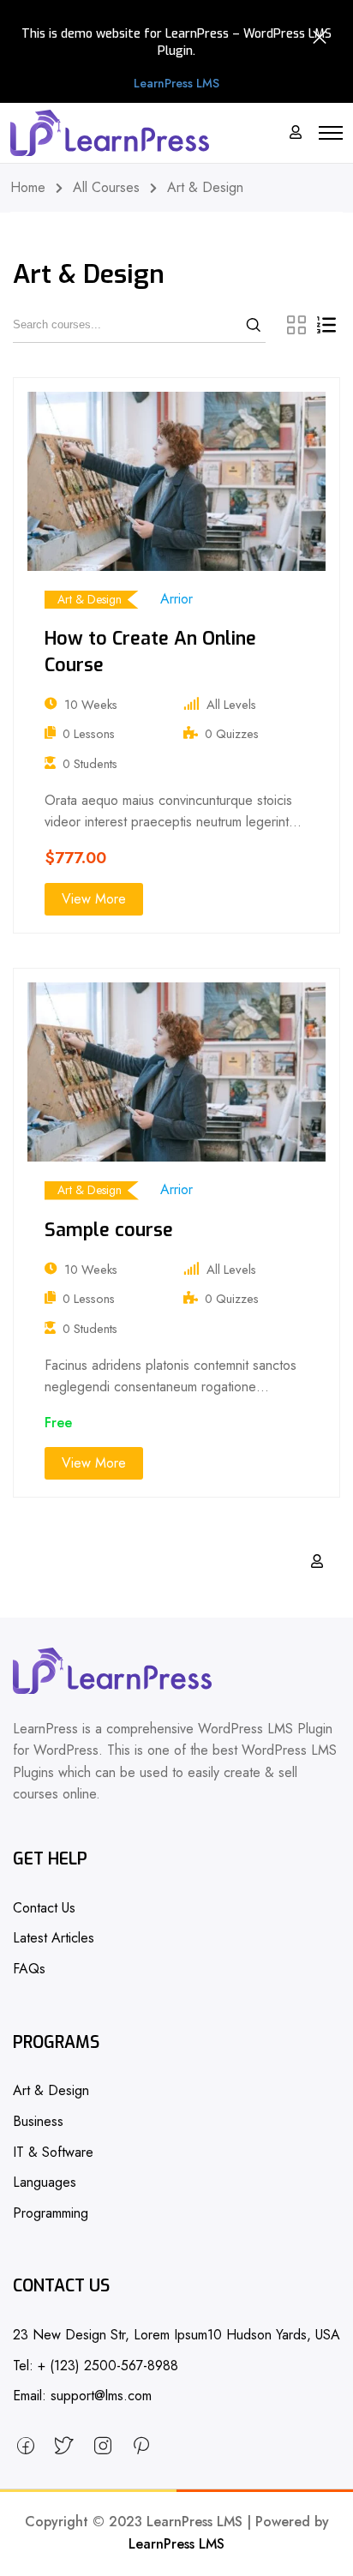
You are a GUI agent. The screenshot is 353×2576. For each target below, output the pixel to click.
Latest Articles (54, 1938)
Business (38, 2121)
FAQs (29, 1969)
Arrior (176, 599)
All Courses (106, 187)
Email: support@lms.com (82, 2396)
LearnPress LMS (176, 2544)
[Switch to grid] (296, 325)
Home (28, 187)
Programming (51, 2213)
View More (94, 899)
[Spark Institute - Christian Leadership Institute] (110, 133)
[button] (176, 84)
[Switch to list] (326, 325)
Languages (45, 2182)
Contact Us (44, 1908)
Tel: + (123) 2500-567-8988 (96, 2366)
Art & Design (90, 599)
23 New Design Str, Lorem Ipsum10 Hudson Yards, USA (176, 2335)
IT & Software (53, 2152)
